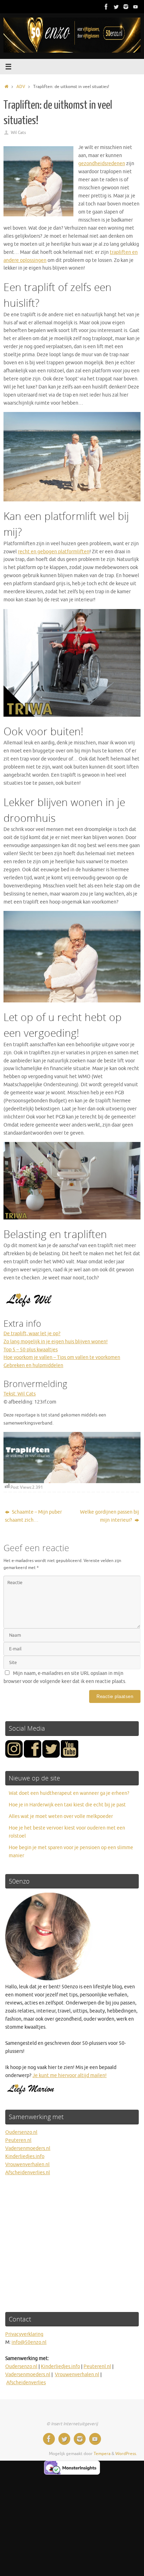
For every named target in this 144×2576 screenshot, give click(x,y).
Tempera (102, 2454)
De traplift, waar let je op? (32, 1334)
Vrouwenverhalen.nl (27, 2165)
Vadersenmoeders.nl (28, 2148)
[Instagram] (126, 7)
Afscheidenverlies (26, 2383)
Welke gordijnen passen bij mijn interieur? (110, 1516)
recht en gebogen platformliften (54, 552)
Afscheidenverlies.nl (28, 2173)
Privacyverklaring (24, 2334)
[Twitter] (116, 7)
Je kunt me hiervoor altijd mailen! (70, 2075)
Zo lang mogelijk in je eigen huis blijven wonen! (56, 1342)
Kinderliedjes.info (25, 2156)
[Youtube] (136, 7)
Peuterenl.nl (97, 2367)
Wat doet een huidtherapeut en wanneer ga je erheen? (69, 1793)
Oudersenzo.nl (21, 2132)
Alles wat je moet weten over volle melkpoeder (61, 1816)
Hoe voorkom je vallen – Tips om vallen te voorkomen (62, 1357)
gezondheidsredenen (102, 164)
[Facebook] (106, 7)
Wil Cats (18, 133)
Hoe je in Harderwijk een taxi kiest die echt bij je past (67, 1805)
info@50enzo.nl (29, 2342)
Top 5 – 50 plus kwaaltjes (31, 1350)
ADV (21, 87)
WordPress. (126, 2454)
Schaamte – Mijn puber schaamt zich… (33, 1516)
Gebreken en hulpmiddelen (33, 1365)
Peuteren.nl (18, 2140)
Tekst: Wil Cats (20, 1394)
